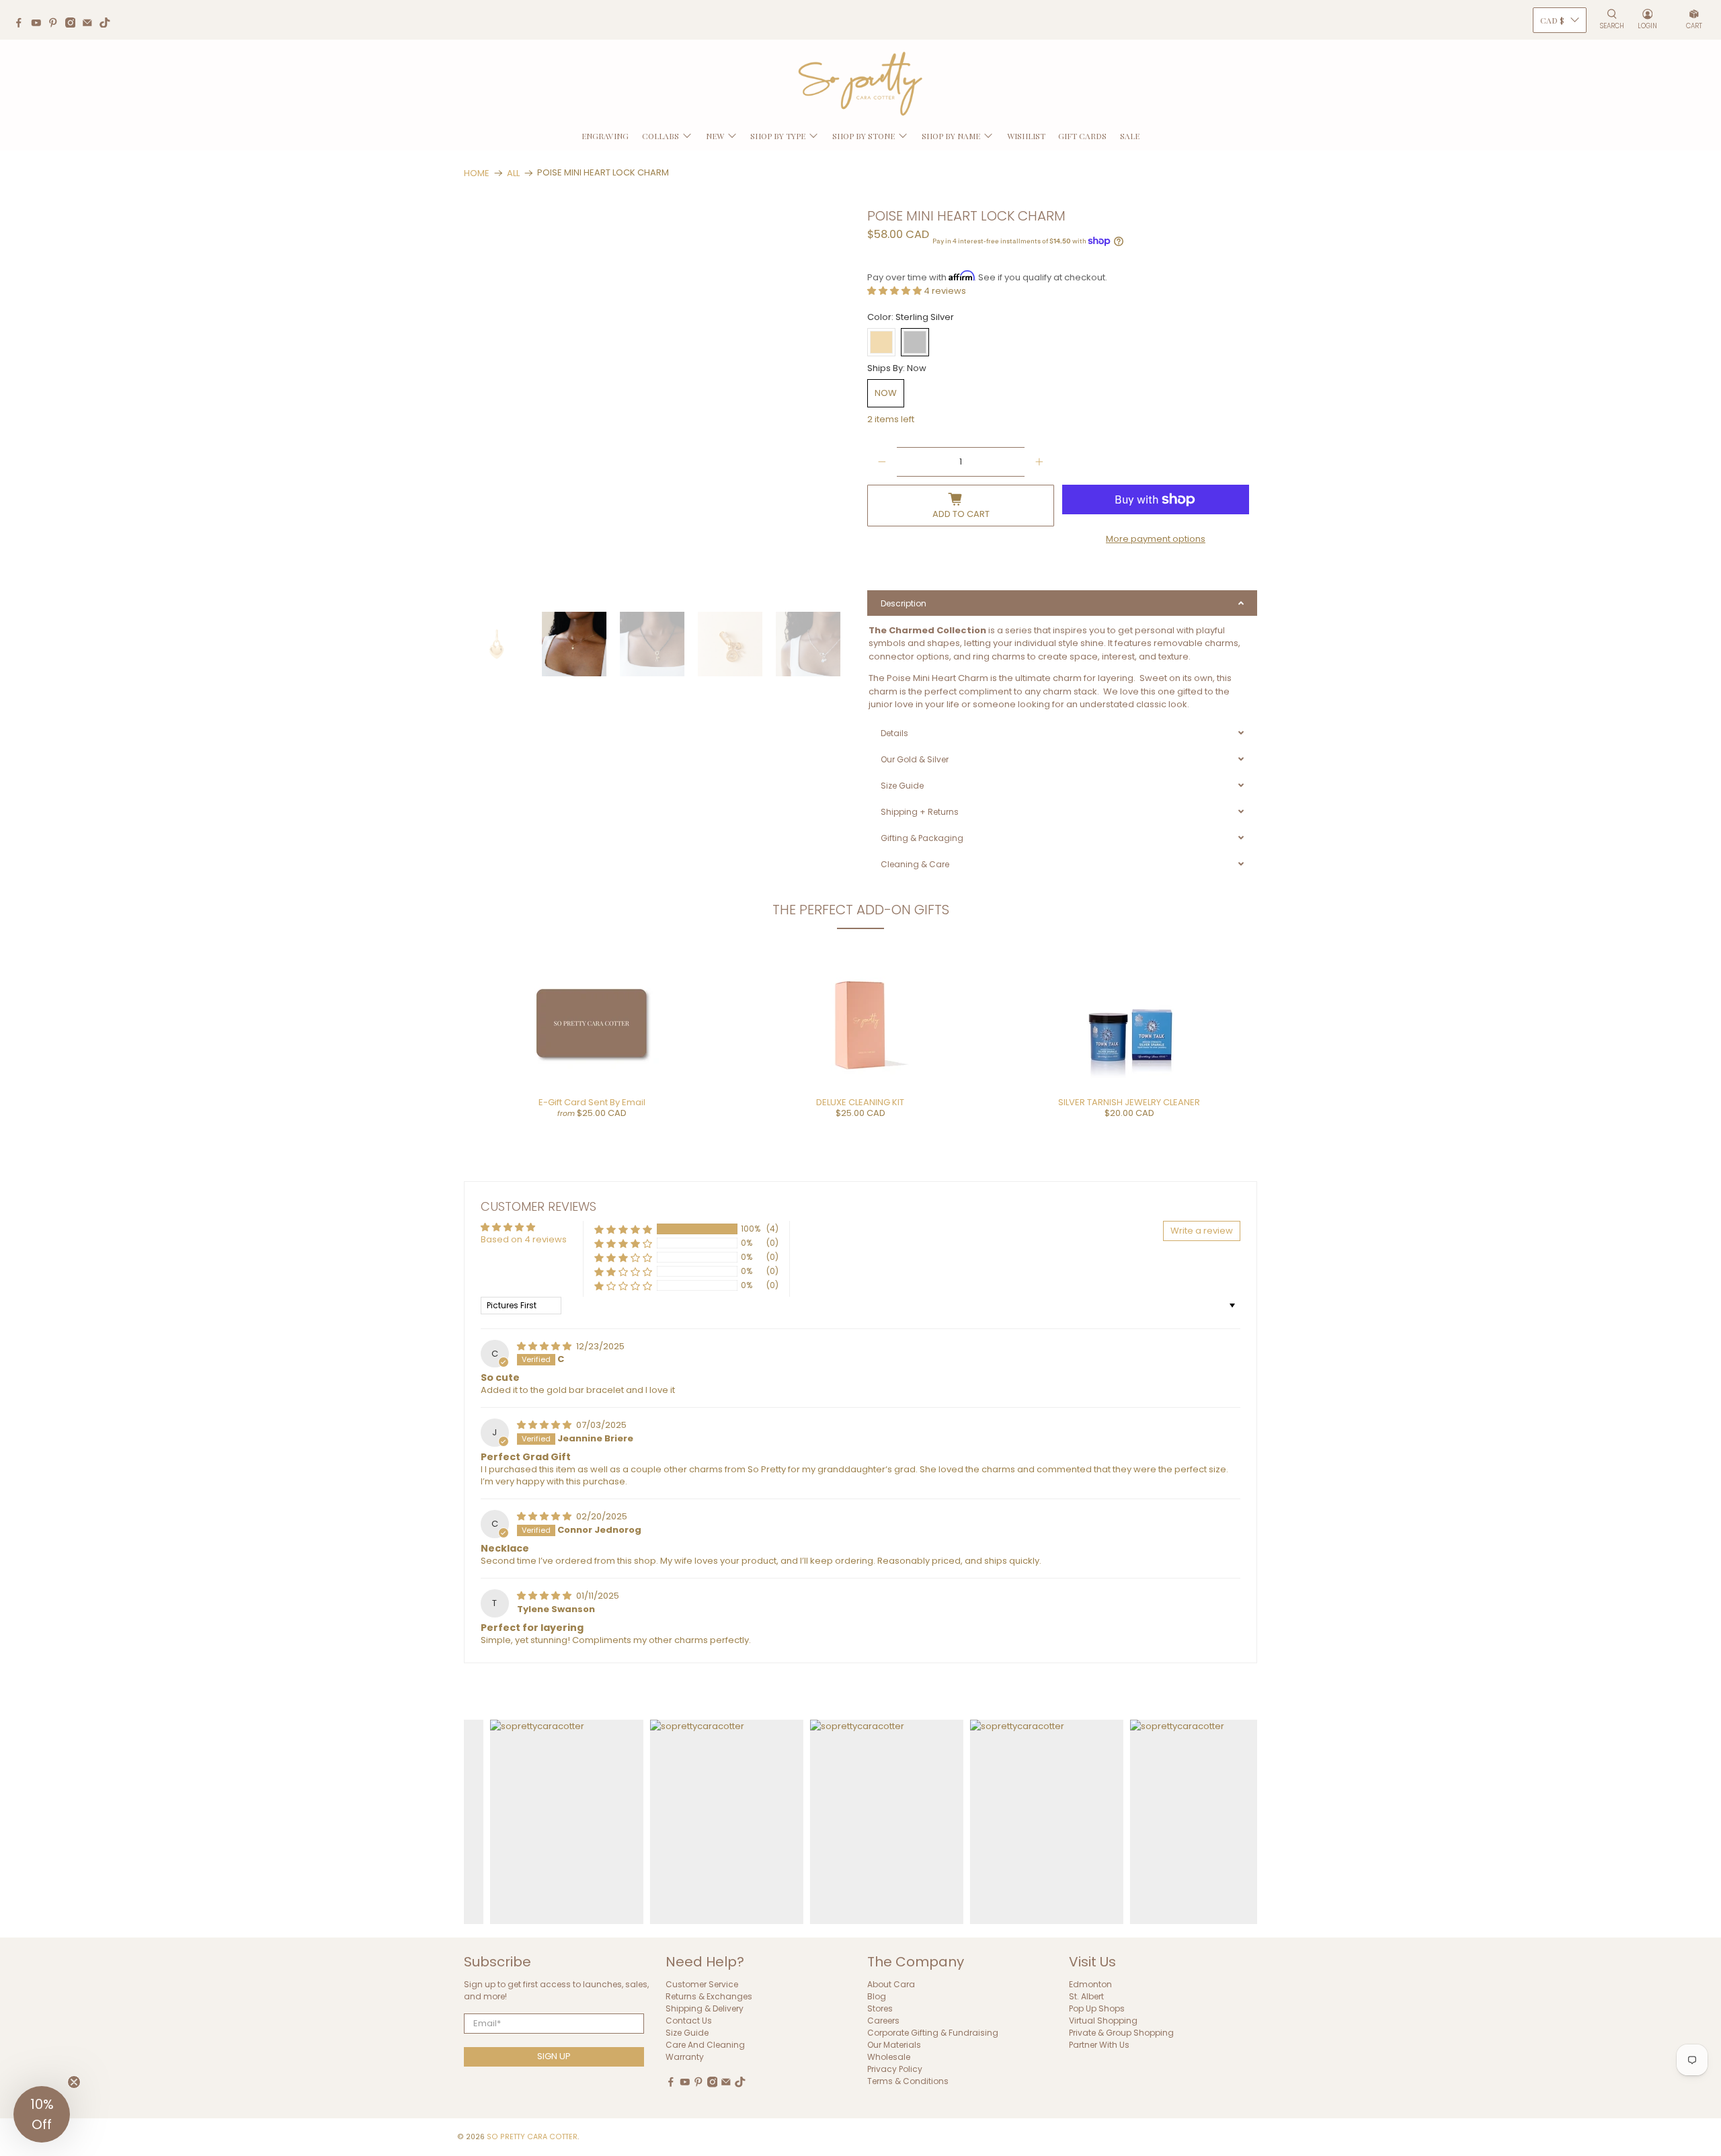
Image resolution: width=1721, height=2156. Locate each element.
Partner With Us (1099, 2045)
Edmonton (1090, 1984)
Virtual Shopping (1103, 2021)
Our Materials (894, 2045)
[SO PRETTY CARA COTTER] (860, 84)
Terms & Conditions (908, 2081)
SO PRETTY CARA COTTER (532, 2137)
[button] (895, 291)
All (513, 173)
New (715, 136)
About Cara (891, 1984)
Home (477, 173)
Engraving (605, 136)
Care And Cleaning (705, 2045)
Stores (880, 2008)
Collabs (661, 136)
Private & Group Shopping (1121, 2033)
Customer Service (702, 1984)
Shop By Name (951, 136)
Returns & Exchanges (709, 1996)
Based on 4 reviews (524, 1239)
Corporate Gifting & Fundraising (933, 2033)
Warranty (685, 2057)
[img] (545, 1346)
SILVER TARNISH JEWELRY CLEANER (1129, 1102)
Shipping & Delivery (705, 2008)
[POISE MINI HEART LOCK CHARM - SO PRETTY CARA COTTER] (661, 403)
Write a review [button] (1202, 1231)
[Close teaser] (74, 2082)
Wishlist (1026, 136)
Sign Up (554, 2056)
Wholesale (889, 2057)
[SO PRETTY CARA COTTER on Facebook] (22, 24)
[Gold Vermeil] (881, 342)
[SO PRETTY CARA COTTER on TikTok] (108, 24)
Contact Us (689, 2021)
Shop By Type (778, 136)
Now (886, 393)
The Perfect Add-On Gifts (861, 910)
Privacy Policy (895, 2069)
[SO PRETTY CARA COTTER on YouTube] (40, 24)
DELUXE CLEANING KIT (860, 1102)
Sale (1130, 136)
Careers (883, 2021)
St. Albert (1086, 1996)
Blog (877, 1996)
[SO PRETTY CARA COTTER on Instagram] (74, 24)
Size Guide (687, 2033)
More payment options (1156, 539)
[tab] (1062, 603)
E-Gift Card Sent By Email (592, 1102)
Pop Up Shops (1097, 2008)
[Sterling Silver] (915, 342)
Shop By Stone (864, 136)
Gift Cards (1082, 136)
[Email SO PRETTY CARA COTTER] (91, 24)
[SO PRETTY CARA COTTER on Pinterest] (56, 24)
